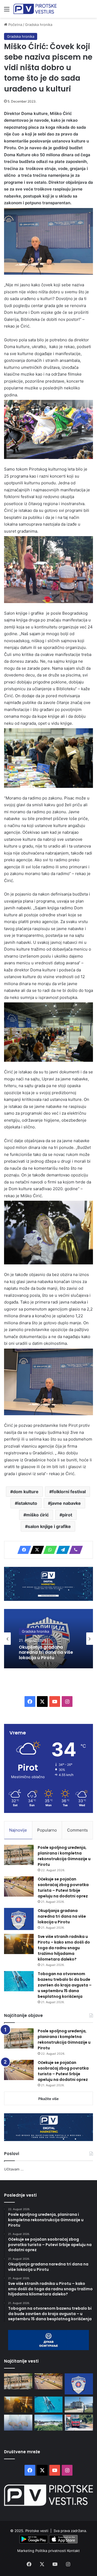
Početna (15, 25)
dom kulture (26, 1492)
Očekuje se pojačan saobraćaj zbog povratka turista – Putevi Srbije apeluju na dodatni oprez (63, 1888)
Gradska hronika (39, 25)
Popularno (47, 1830)
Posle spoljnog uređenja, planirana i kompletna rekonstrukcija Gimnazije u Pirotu (64, 1856)
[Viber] (74, 1550)
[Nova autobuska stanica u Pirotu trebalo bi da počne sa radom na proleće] (49, 2423)
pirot (67, 1515)
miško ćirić (37, 1515)
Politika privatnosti (51, 2551)
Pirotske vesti (37, 2531)
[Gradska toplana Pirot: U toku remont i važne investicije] (79, 2405)
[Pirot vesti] (35, 9)
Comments (77, 1830)
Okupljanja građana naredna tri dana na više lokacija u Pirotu (62, 1916)
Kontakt (73, 2551)
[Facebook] (23, 1550)
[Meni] (7, 11)
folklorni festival (69, 1492)
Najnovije (18, 1830)
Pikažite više (48, 2099)
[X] (36, 1550)
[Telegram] (61, 1550)
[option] (48, 1639)
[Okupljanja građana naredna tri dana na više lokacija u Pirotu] (19, 1919)
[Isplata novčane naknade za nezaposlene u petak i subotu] (18, 2423)
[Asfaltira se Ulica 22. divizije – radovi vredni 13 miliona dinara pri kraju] (79, 2423)
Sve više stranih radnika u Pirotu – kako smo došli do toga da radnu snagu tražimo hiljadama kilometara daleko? (48, 1658)
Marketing (26, 2551)
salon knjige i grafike (49, 1526)
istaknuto (27, 1503)
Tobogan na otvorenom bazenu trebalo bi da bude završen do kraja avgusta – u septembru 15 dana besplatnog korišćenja (65, 1985)
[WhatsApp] (48, 1550)
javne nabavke (66, 1503)
